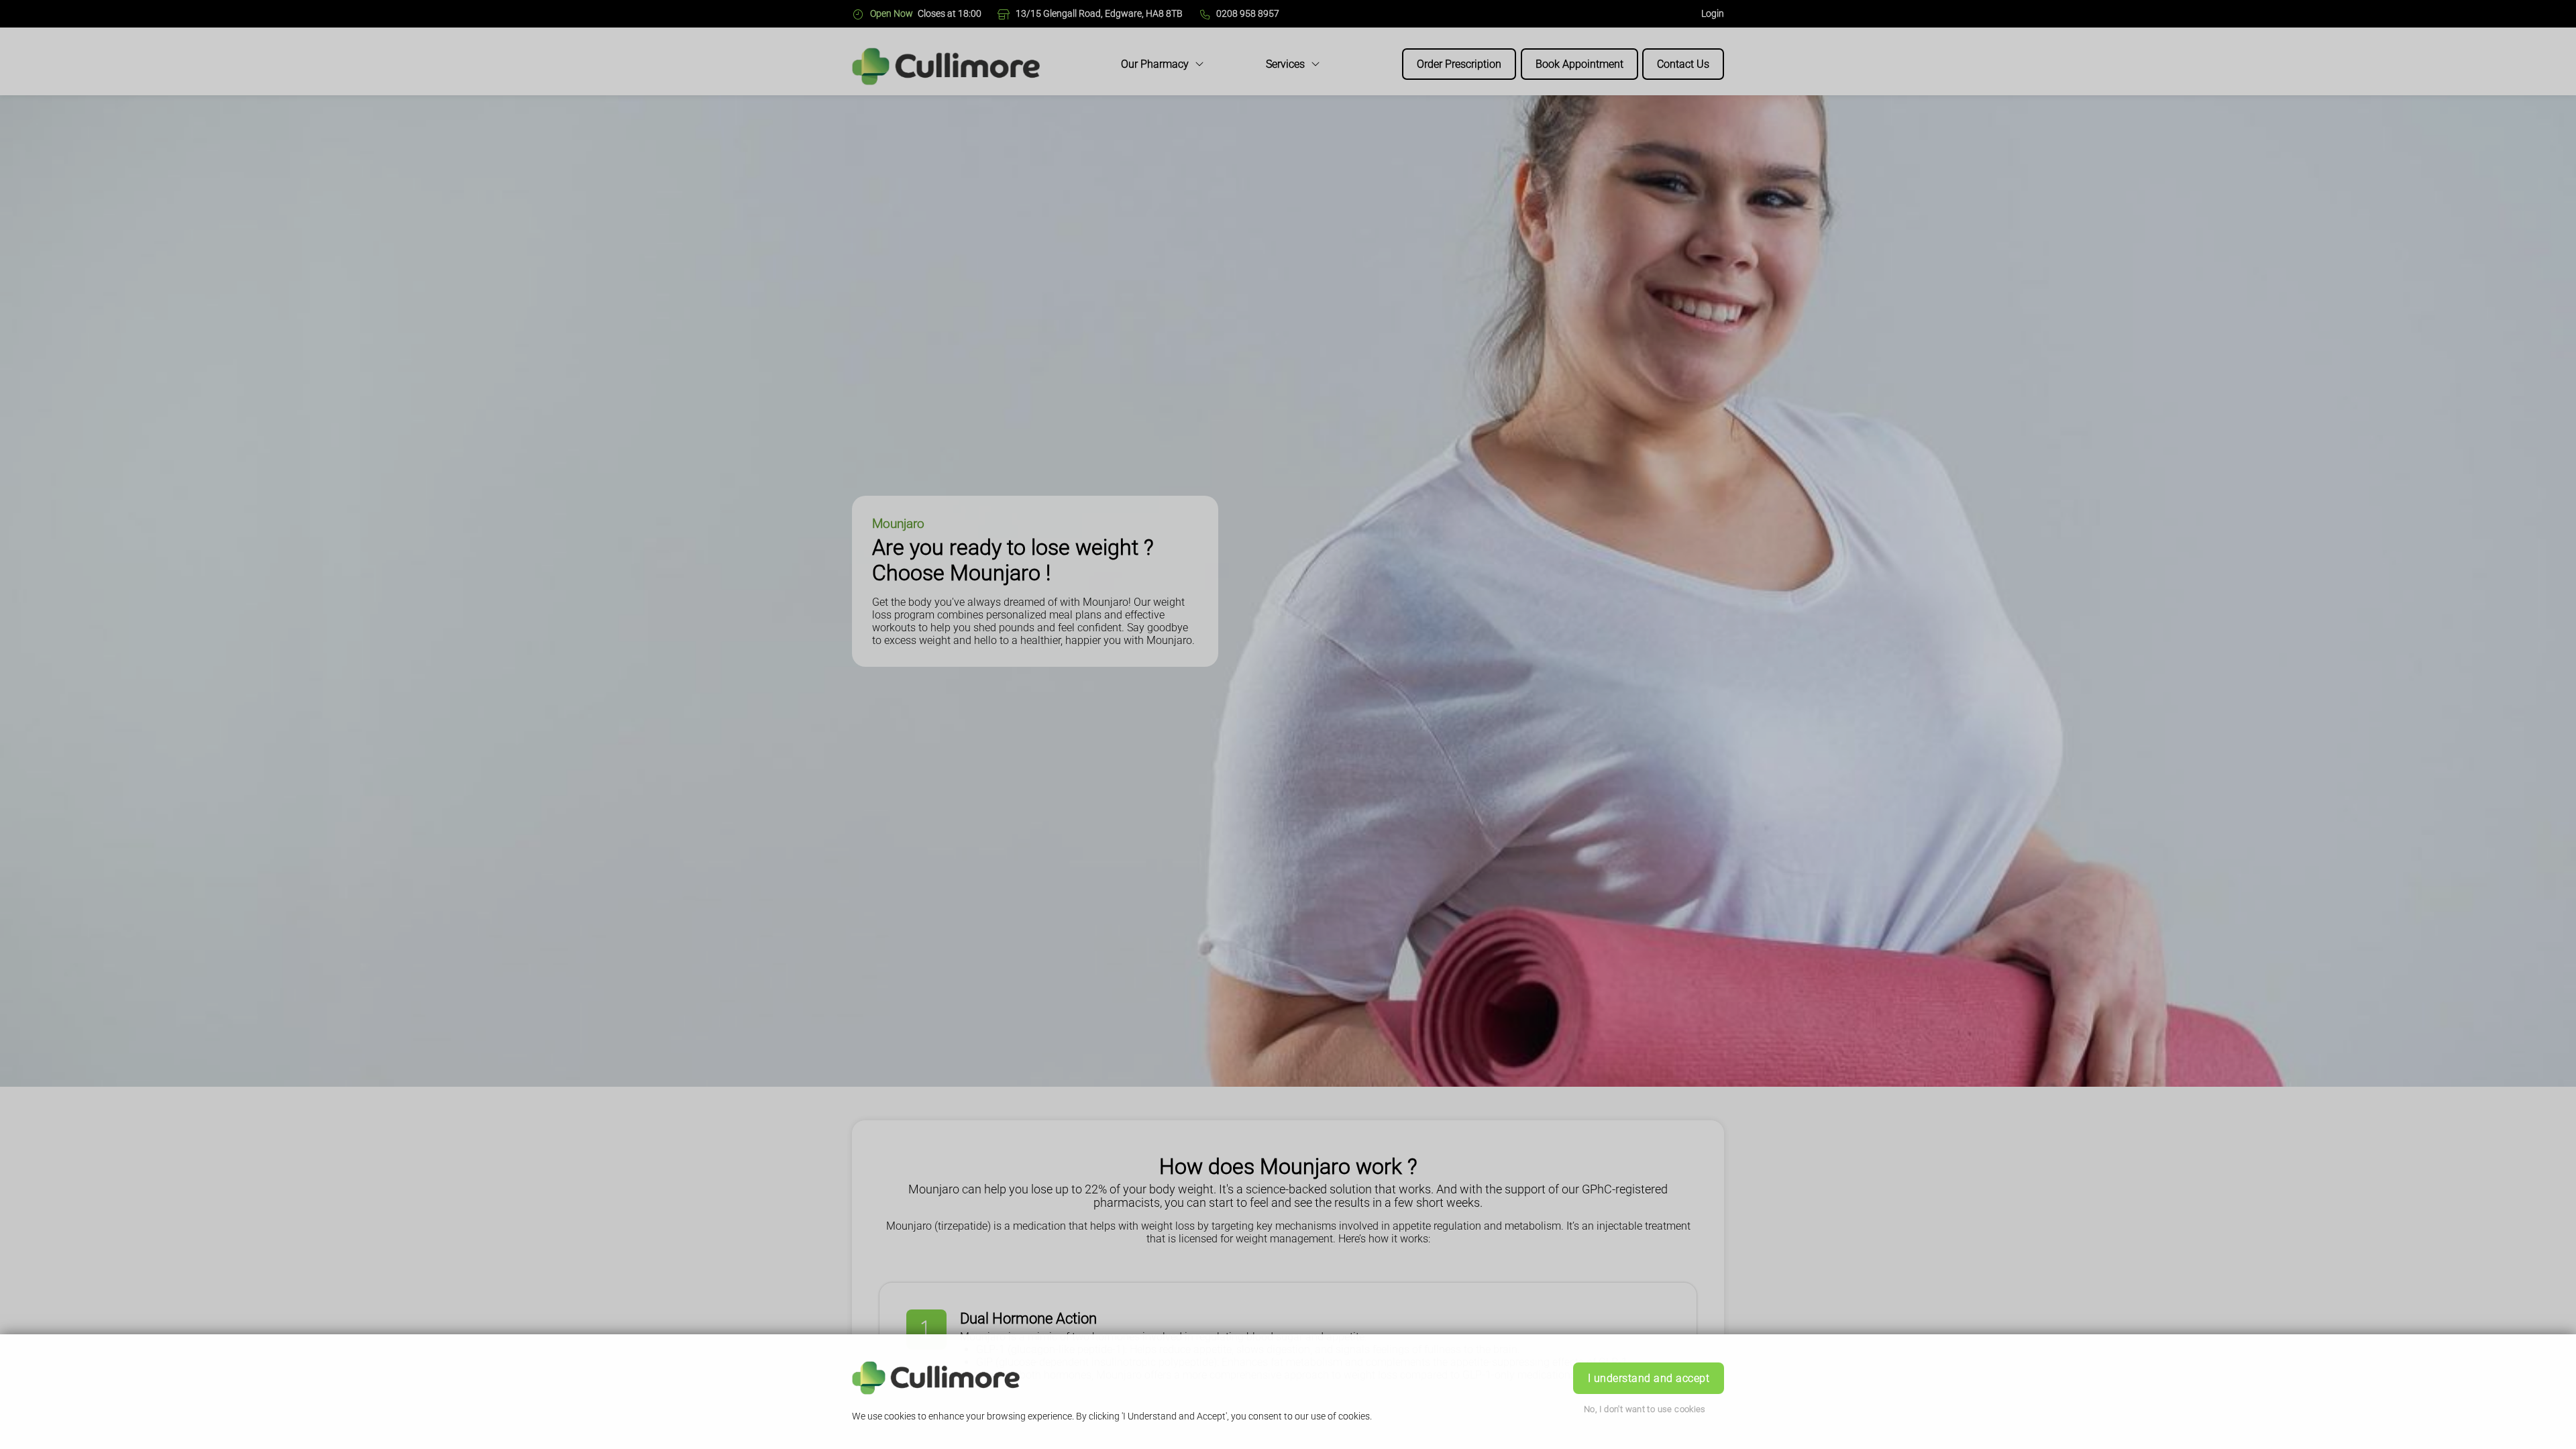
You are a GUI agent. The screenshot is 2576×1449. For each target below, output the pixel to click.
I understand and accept (1649, 1378)
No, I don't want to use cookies (1645, 1409)
